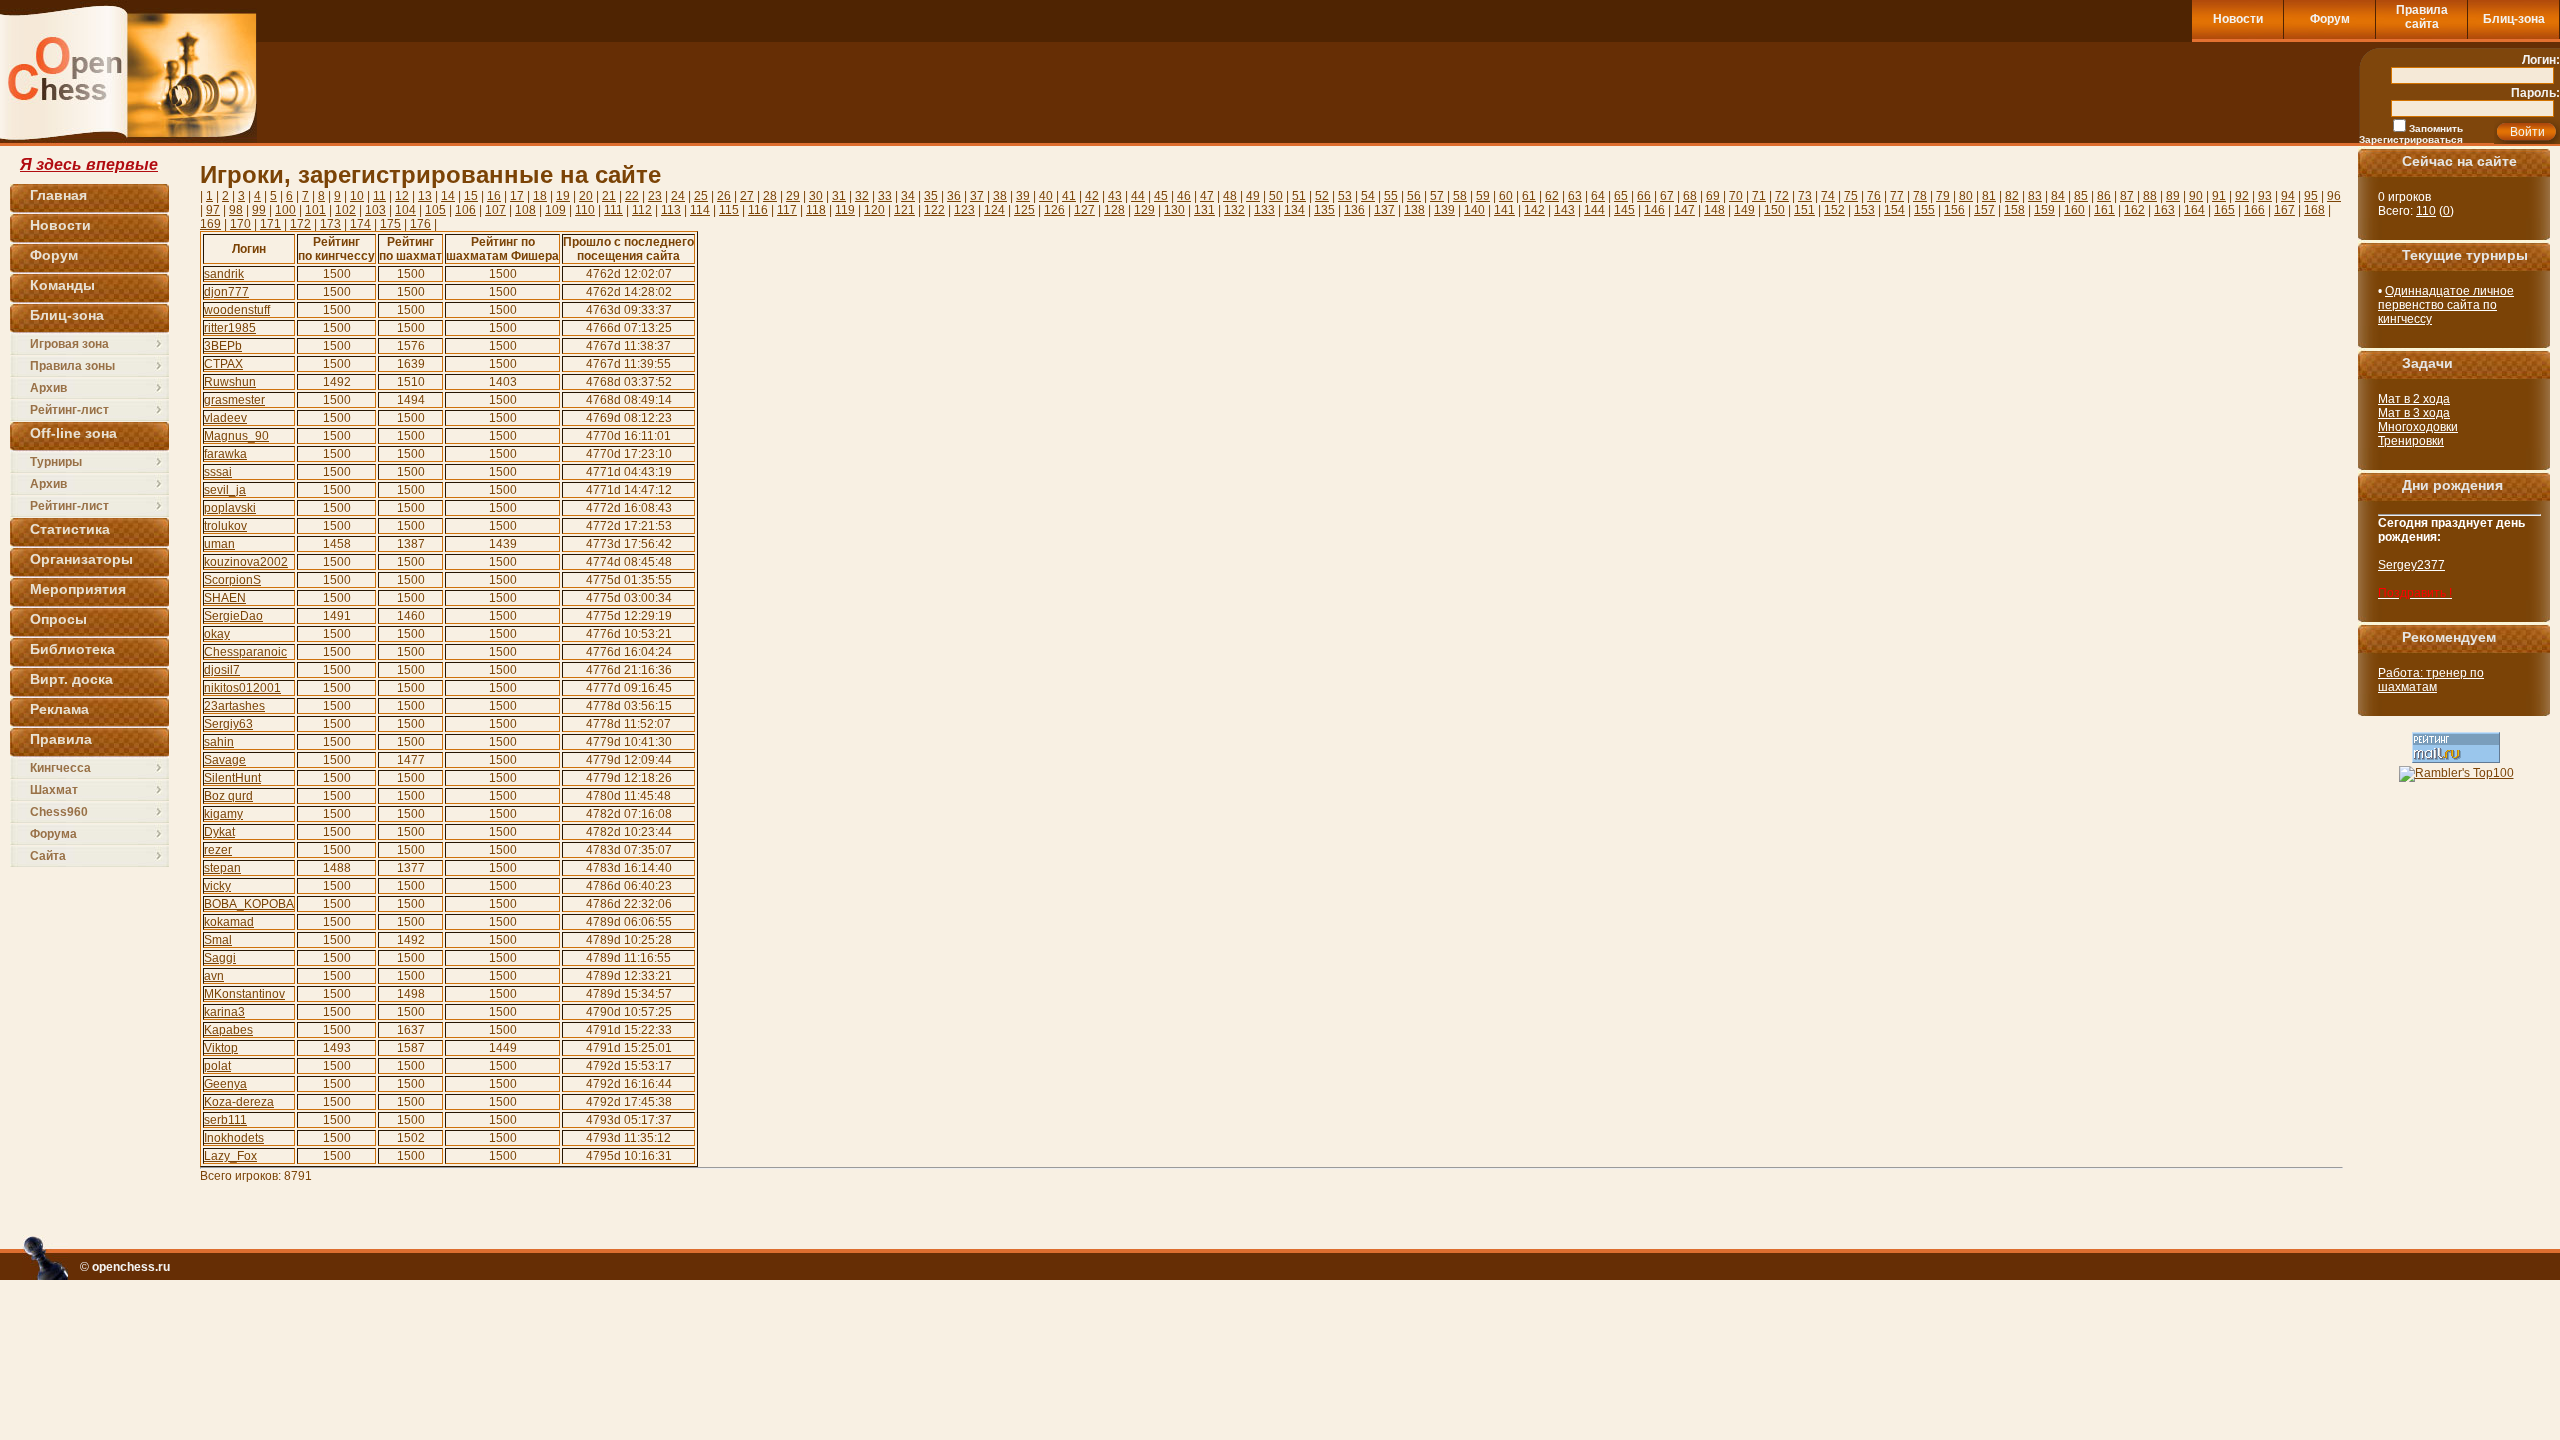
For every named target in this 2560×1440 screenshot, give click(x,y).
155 (1924, 210)
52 (1322, 196)
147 (1684, 210)
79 (1943, 196)
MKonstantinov (244, 994)
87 (2127, 196)
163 (2164, 210)
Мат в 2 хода (2414, 399)
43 (1115, 196)
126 (1054, 210)
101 (315, 210)
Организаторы (81, 559)
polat (217, 1066)
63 (1575, 196)
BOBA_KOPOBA (249, 904)
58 (1460, 196)
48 (1230, 196)
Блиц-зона (2514, 19)
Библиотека (72, 649)
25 (701, 196)
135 (1324, 210)
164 (2194, 210)
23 (655, 196)
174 (360, 224)
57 (1437, 196)
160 (2074, 210)
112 (642, 210)
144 (1594, 210)
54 (1368, 196)
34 (908, 196)
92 (2242, 196)
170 (240, 224)
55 (1391, 196)
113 (671, 210)
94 (2288, 196)
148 (1714, 210)
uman (219, 544)
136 (1354, 210)
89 (2173, 196)
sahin (219, 742)
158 (2014, 210)
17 (517, 196)
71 (1759, 196)
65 (1621, 196)
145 (1624, 210)
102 (345, 210)
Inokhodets (234, 1138)
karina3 (224, 1012)
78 (1920, 196)
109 (555, 210)
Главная (58, 195)
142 (1534, 210)
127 (1084, 210)
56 (1414, 196)
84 (2058, 196)
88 (2150, 196)
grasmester (234, 400)
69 (1713, 196)
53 (1345, 196)
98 (236, 210)
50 (1276, 196)
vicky (217, 886)
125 (1024, 210)
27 (747, 196)
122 (934, 210)
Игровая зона (69, 344)
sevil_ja (225, 490)
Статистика (70, 529)
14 (448, 196)
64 (1598, 196)
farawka (225, 454)
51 (1299, 196)
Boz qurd (228, 796)
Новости (2238, 19)
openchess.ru (131, 1267)
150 (1774, 210)
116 (758, 210)
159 (2044, 210)
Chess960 (59, 812)
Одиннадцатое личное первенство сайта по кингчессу (2446, 305)
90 (2196, 196)
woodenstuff (237, 310)
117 (787, 210)
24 (678, 196)
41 (1069, 196)
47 (1207, 196)
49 (1253, 196)
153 (1864, 210)
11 (379, 196)
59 (1483, 196)
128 (1114, 210)
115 (729, 210)
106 (465, 210)
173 (330, 224)
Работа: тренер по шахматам (2431, 680)
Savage (225, 760)
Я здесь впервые (89, 164)
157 (1984, 210)
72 (1782, 196)
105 (435, 210)
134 (1294, 210)
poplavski (230, 508)
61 (1529, 196)
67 (1667, 196)
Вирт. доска (71, 679)
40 (1046, 196)
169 (210, 224)
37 (977, 196)
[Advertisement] (2088, 92)
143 (1564, 210)
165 (2224, 210)
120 (874, 210)
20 (586, 196)
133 (1264, 210)
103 (375, 210)
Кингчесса (60, 768)
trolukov (225, 526)
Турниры (56, 462)
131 (1204, 210)
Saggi (220, 958)
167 (2284, 210)
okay (217, 634)
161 (2104, 210)
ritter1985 (230, 328)
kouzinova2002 (246, 562)
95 (2311, 196)
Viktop (221, 1048)
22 (632, 196)
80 (1966, 196)
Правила (61, 739)
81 (1989, 196)
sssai (218, 472)
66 (1644, 196)
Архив (48, 388)
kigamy (223, 814)
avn (214, 976)
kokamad (229, 922)
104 (405, 210)
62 (1552, 196)
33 (885, 196)
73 (1805, 196)
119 (845, 210)
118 (816, 210)
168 (2314, 210)
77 (1897, 196)
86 (2104, 196)
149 (1744, 210)
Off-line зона (73, 433)
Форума (53, 834)
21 (609, 196)
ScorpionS (232, 580)
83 (2035, 196)
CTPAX (223, 364)
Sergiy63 (228, 724)
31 (839, 196)
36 (954, 196)
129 (1144, 210)
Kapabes (228, 1030)
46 (1184, 196)
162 (2134, 210)
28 (770, 196)
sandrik (224, 274)
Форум (2330, 19)
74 (1828, 196)
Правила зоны (72, 366)
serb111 (225, 1120)
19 (563, 196)
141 (1504, 210)
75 (1851, 196)
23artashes (234, 706)
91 (2219, 196)
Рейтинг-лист (69, 410)
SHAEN (225, 598)
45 (1161, 196)
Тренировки (2411, 441)
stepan (222, 868)
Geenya (225, 1084)
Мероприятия (78, 589)
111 (613, 210)
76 (1874, 196)
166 (2254, 210)
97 (213, 210)
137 (1384, 210)
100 (285, 210)
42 (1092, 196)
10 (357, 196)
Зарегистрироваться (2411, 139)
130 (1174, 210)
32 (862, 196)
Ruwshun (230, 382)
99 (259, 210)
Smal (218, 940)
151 (1804, 210)
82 (2012, 196)
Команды (62, 285)
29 (793, 196)
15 (471, 196)
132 (1234, 210)
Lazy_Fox (230, 1156)
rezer (218, 850)
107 (495, 210)
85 (2081, 196)
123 (964, 210)
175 (390, 224)
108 (525, 210)
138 (1414, 210)
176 (420, 224)
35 (931, 196)
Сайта (48, 856)
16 (494, 196)
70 (1736, 196)
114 (700, 210)
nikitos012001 (242, 688)
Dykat (219, 832)
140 (1474, 210)
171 (270, 224)
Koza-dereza (239, 1102)
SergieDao (233, 616)
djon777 (226, 292)
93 (2265, 196)
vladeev (225, 418)
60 (1506, 196)
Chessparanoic (245, 652)
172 (300, 224)
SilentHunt (232, 778)
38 (1000, 196)
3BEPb (223, 346)
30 (816, 196)
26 (724, 196)
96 (2334, 196)
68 (1690, 196)
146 (1654, 210)
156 (1954, 210)
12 (402, 196)
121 (904, 210)
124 (994, 210)
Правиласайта (2422, 17)
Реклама (59, 709)
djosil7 (222, 670)
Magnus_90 (236, 436)
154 (1894, 210)
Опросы (58, 619)
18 (540, 196)
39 (1023, 196)
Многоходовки (2418, 427)
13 (425, 196)
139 (1444, 210)
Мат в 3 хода (2414, 413)
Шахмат (54, 790)
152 (1834, 210)
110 (585, 210)
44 (1138, 196)
